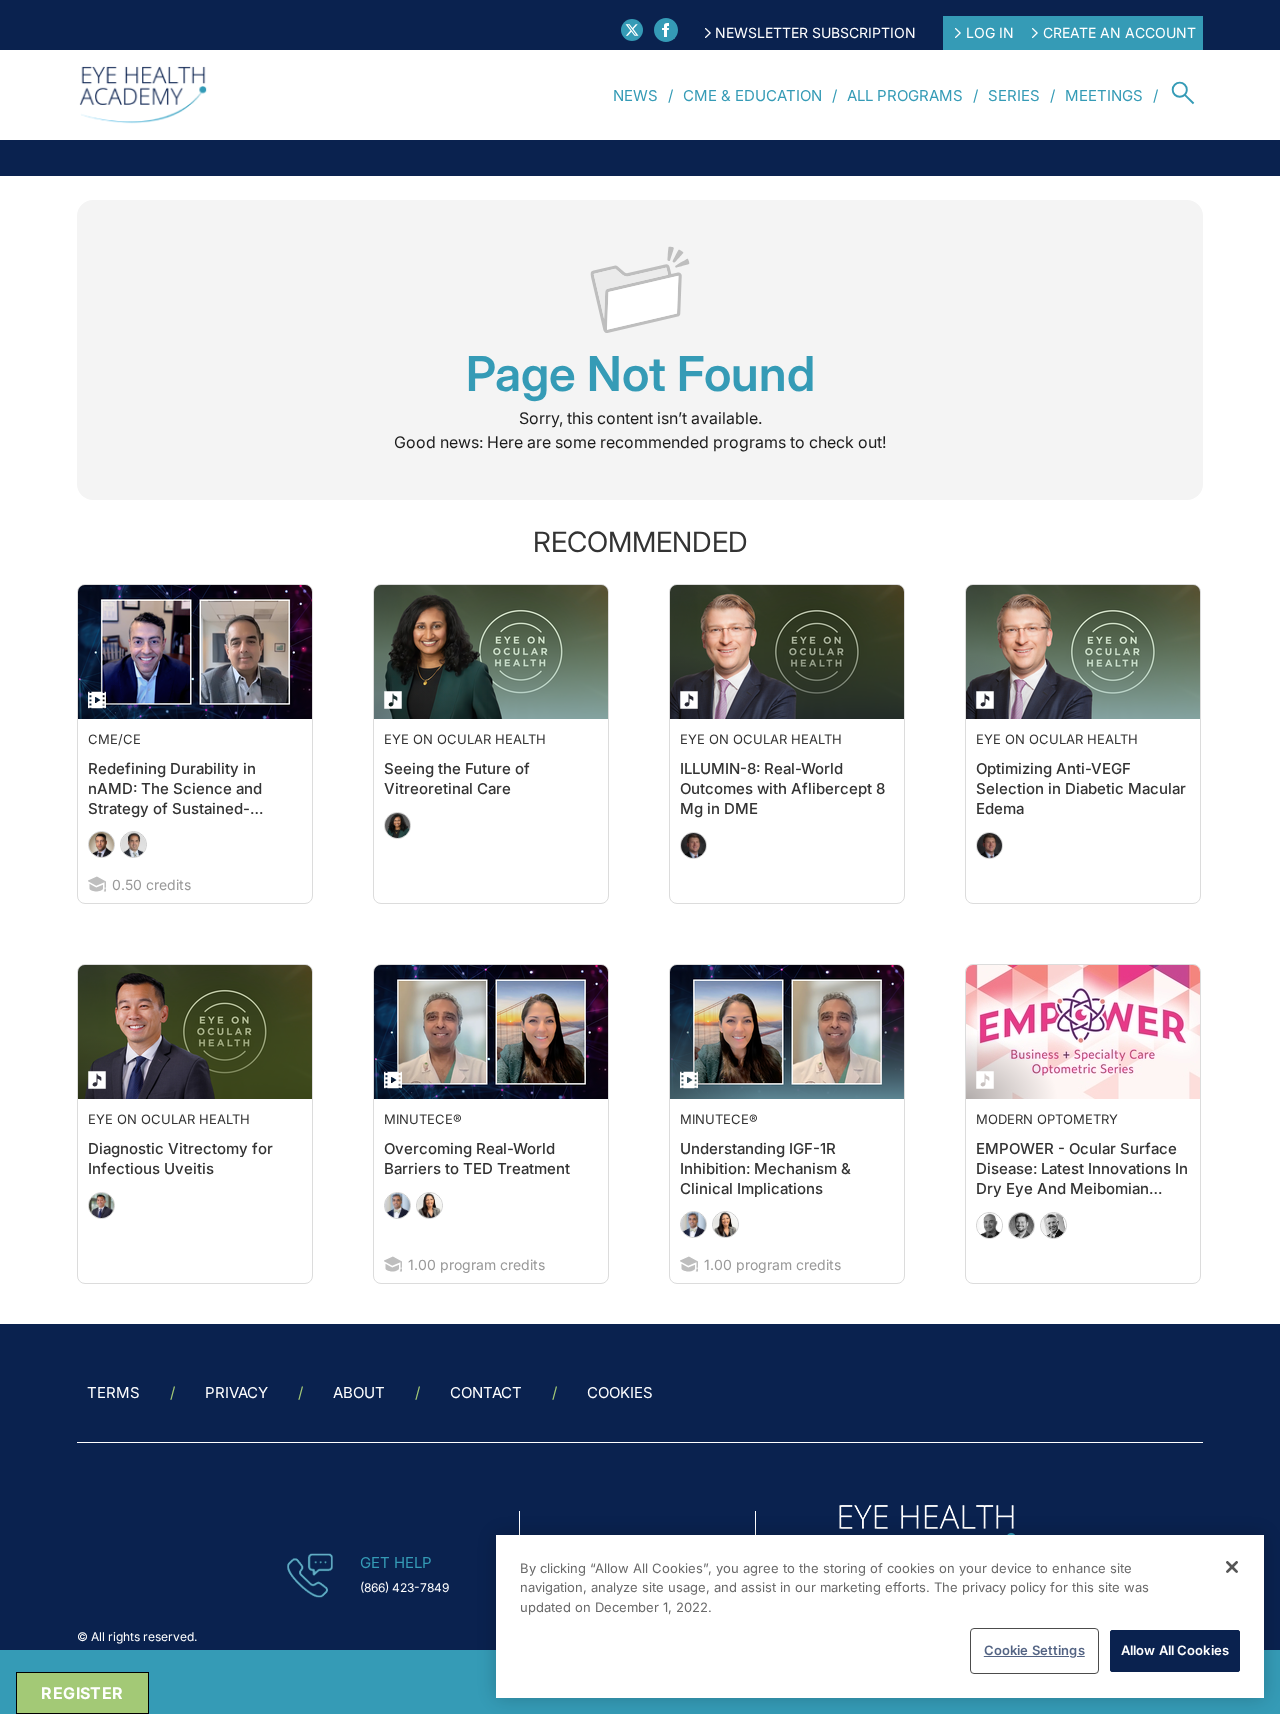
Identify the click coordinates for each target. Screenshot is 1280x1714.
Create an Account (1119, 32)
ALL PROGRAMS (905, 95)
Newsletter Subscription (815, 32)
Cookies (620, 1432)
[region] (880, 1616)
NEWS (635, 95)
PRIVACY (236, 1432)
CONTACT (486, 1432)
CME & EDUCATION (752, 95)
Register (82, 1693)
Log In (990, 32)
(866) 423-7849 (404, 1627)
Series (1014, 95)
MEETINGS (1104, 95)
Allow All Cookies (1175, 1650)
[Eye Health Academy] (143, 95)
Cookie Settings (1034, 1650)
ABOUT (359, 1432)
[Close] (1232, 1567)
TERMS (113, 1432)
